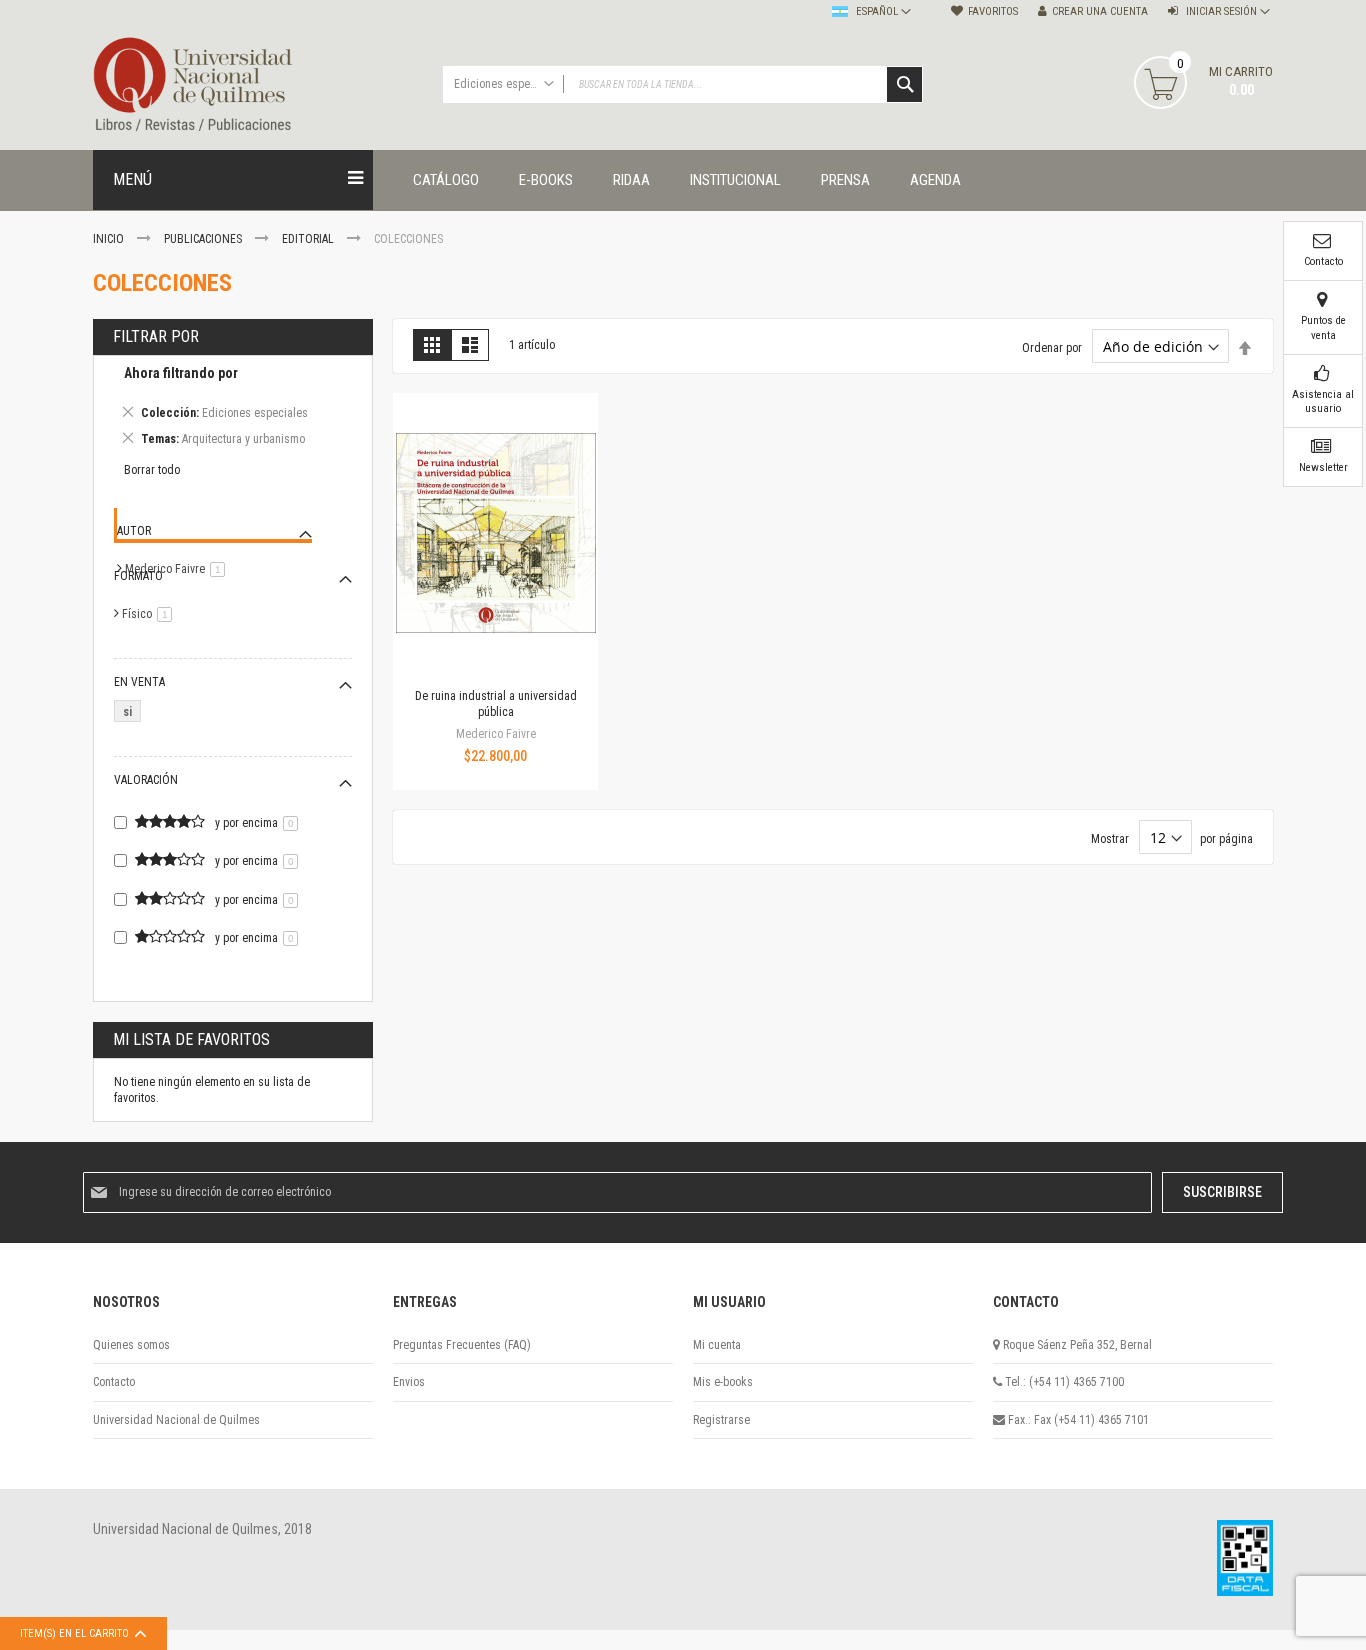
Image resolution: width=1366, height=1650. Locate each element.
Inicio (110, 239)
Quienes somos (131, 1345)
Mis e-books (723, 1382)
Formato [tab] (138, 576)
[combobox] (683, 84)
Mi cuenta (717, 1345)
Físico (150, 614)
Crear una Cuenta (1100, 11)
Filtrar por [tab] (156, 336)
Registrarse (721, 1420)
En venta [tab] (139, 682)
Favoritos (993, 11)
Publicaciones (204, 239)
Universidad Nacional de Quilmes (176, 1420)
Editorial (309, 239)
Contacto (114, 1382)
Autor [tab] (134, 531)
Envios (409, 1382)
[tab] (233, 409)
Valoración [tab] (146, 780)
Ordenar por (1052, 348)
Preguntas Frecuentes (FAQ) (462, 1345)
